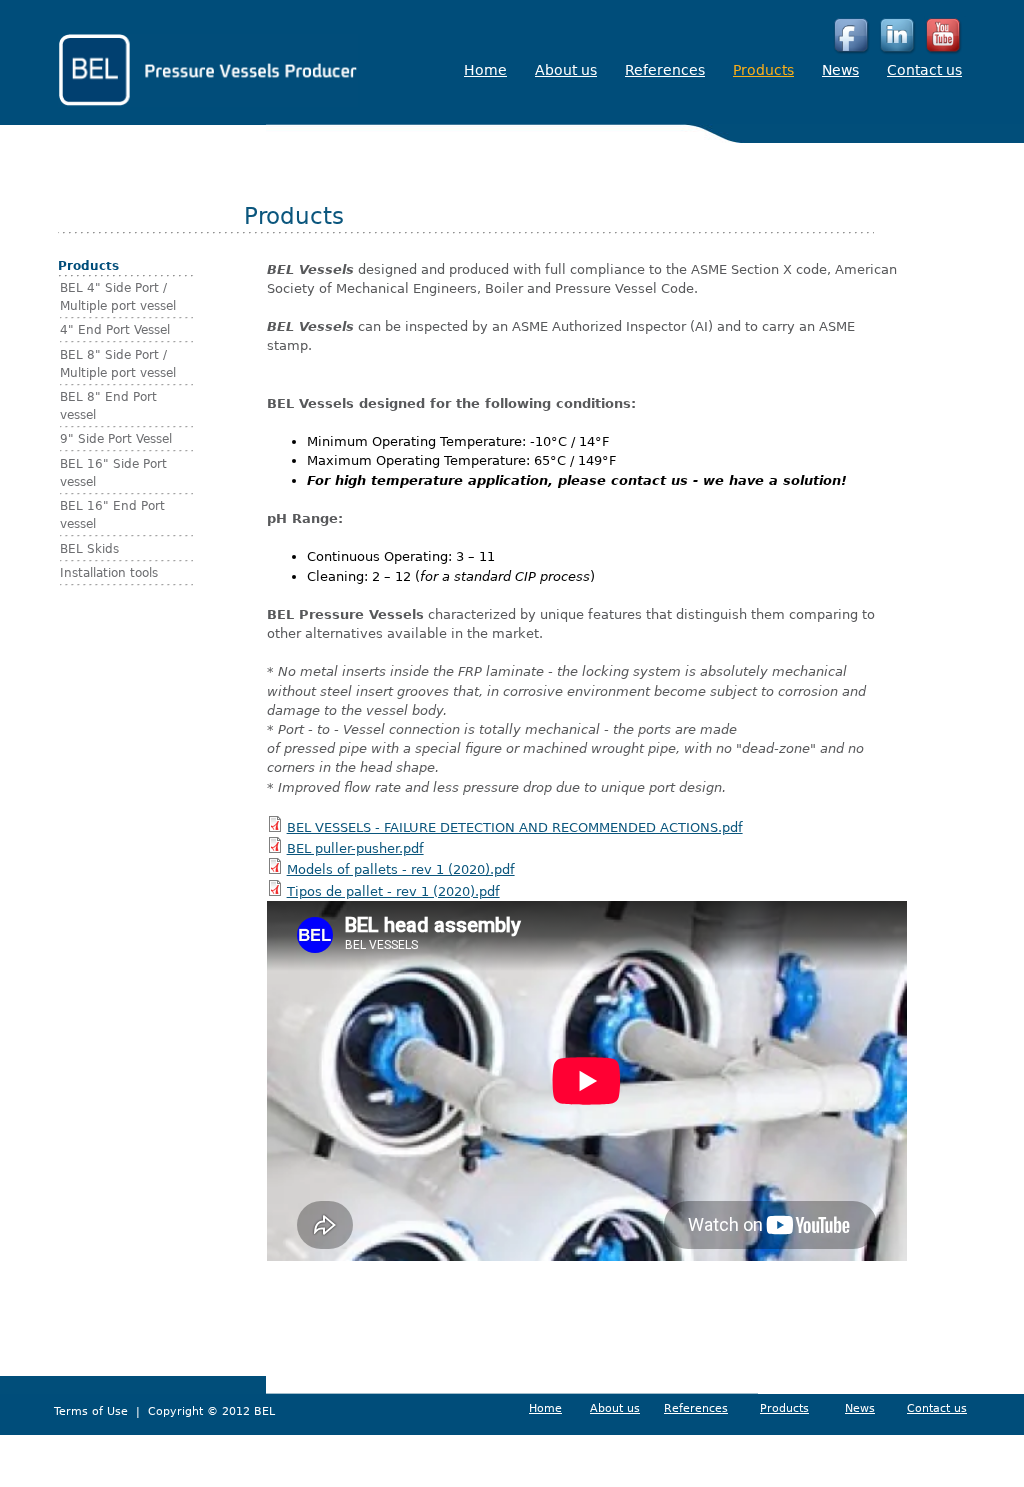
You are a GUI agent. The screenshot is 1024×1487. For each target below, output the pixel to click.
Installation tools (109, 573)
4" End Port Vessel (115, 330)
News (840, 70)
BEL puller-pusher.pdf (355, 848)
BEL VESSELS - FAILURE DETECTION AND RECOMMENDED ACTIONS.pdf (515, 827)
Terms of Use (93, 1411)
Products (763, 70)
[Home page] (208, 102)
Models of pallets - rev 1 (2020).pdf (401, 869)
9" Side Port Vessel (116, 439)
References (665, 70)
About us (566, 70)
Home (485, 70)
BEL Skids (89, 549)
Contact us (924, 70)
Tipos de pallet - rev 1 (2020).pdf (393, 891)
